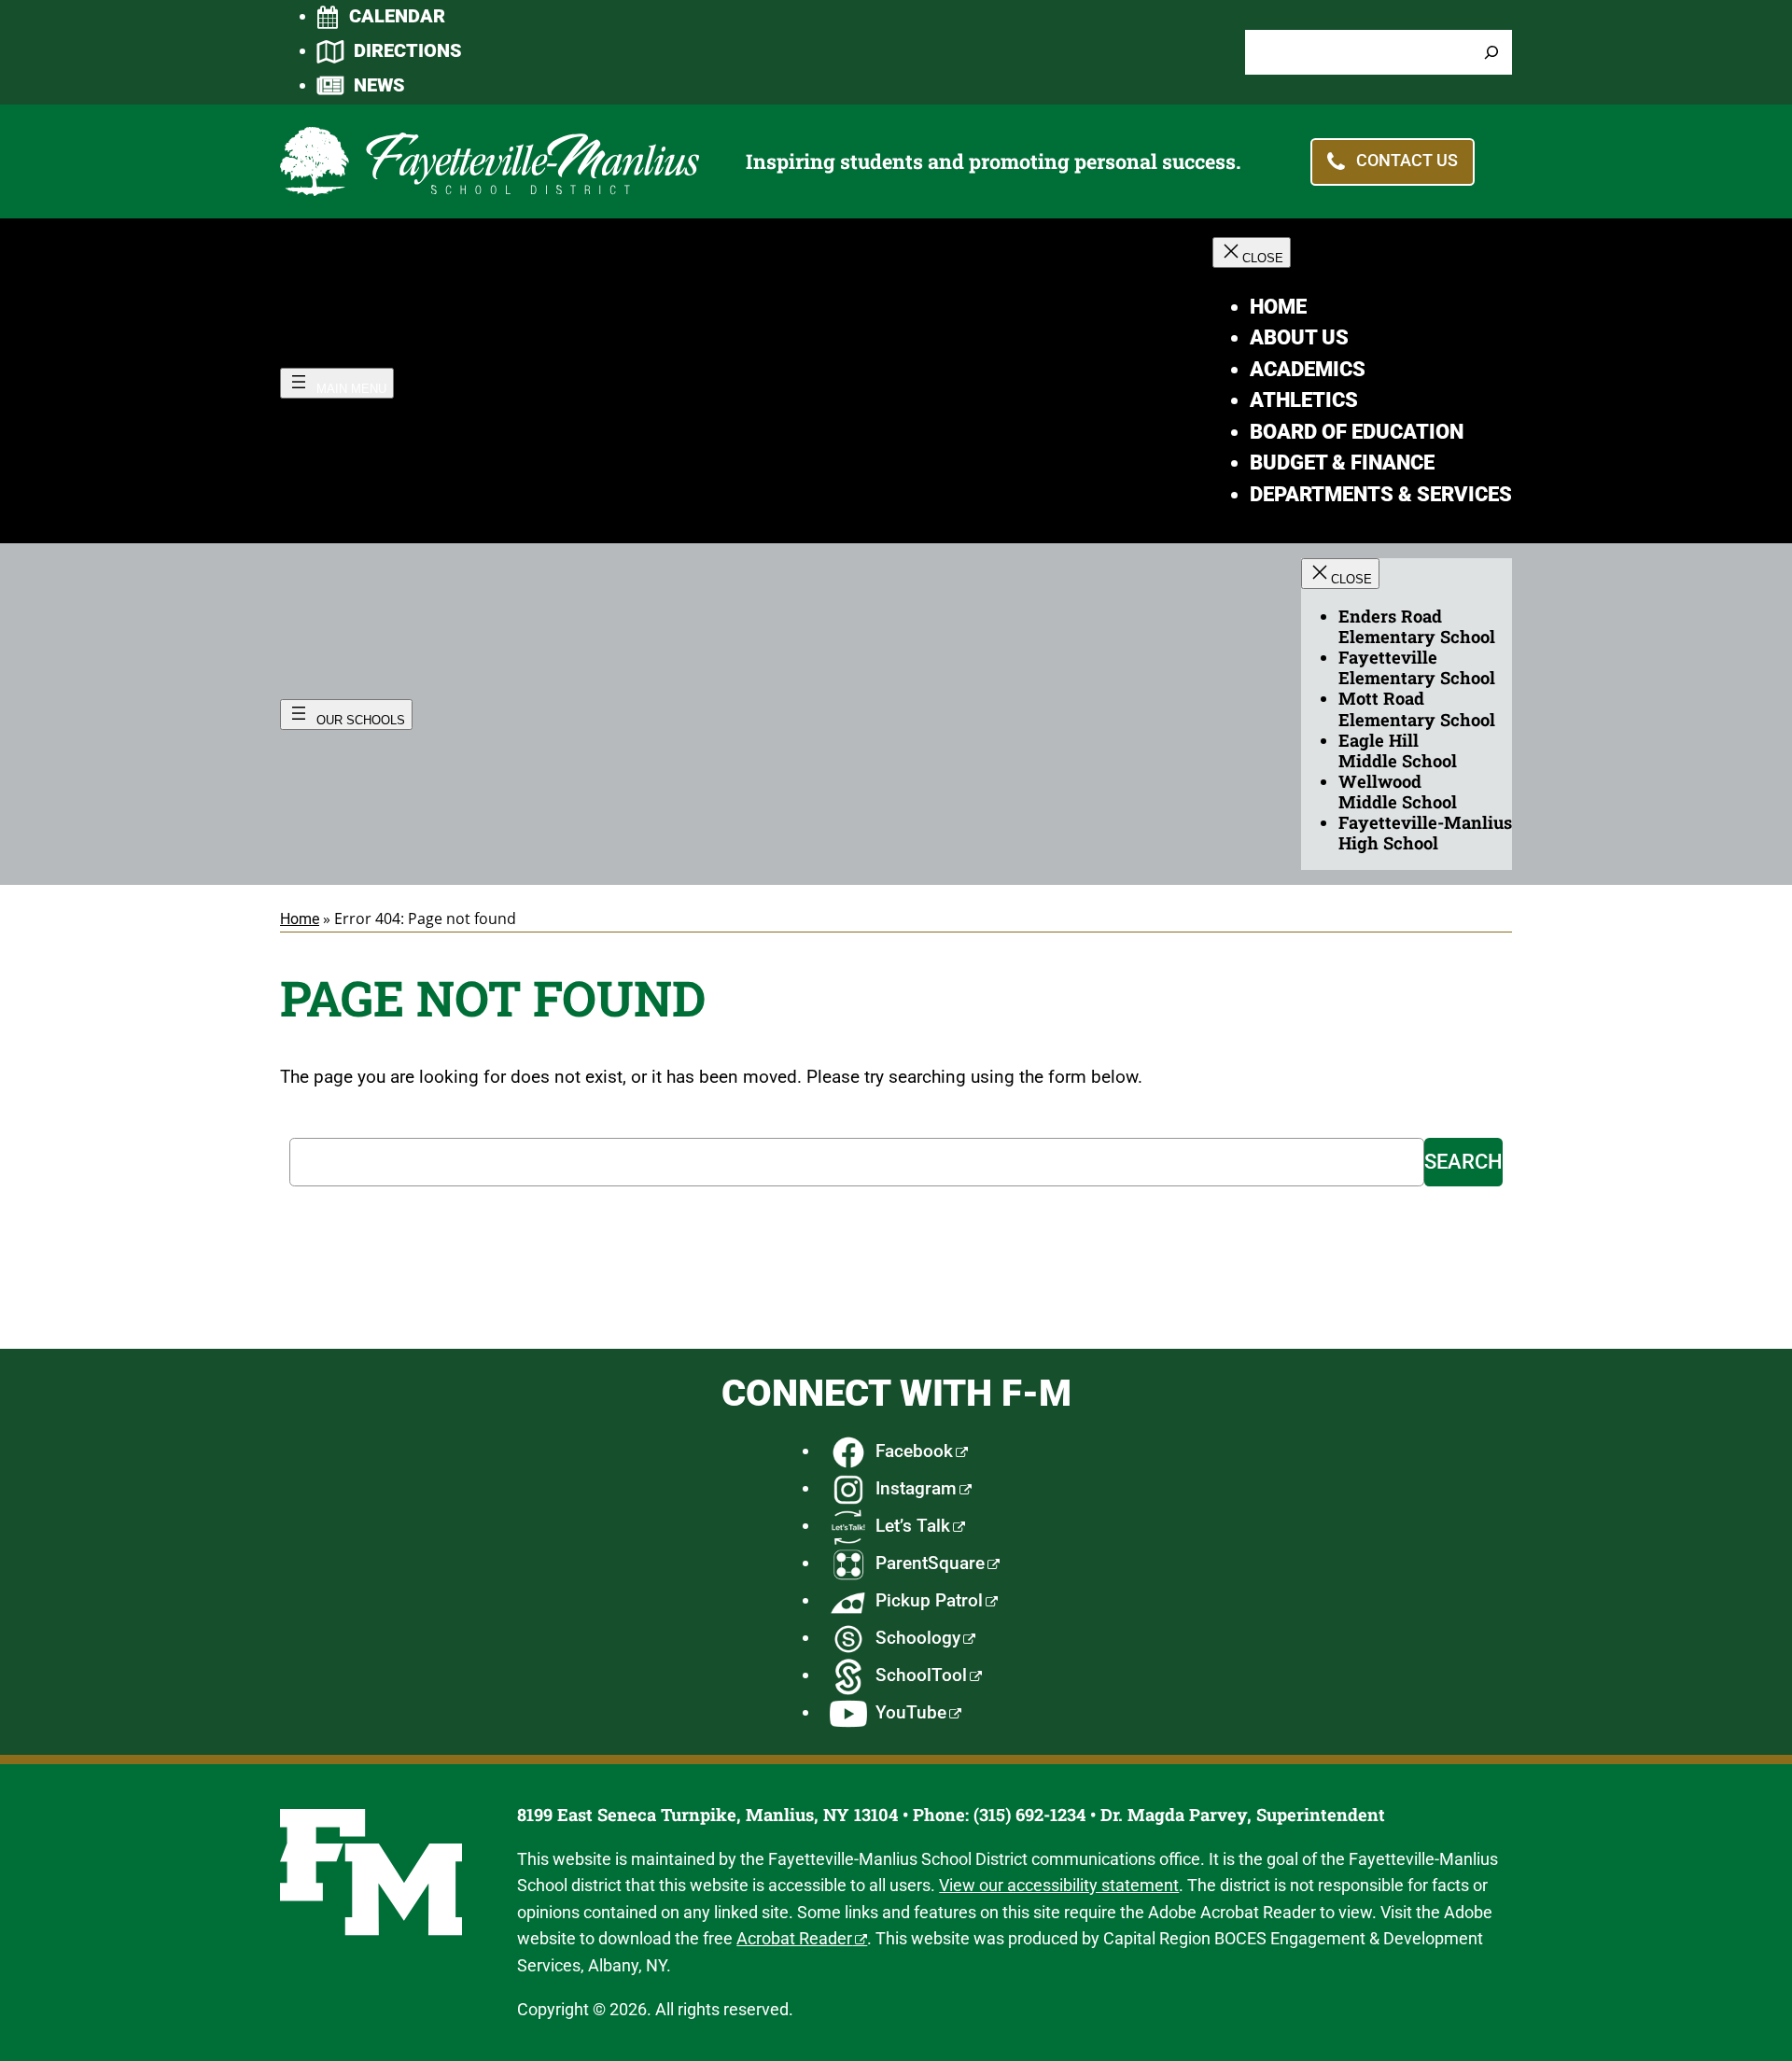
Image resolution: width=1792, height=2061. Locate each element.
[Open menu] (337, 383)
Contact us (1407, 160)
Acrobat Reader (794, 1938)
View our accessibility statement (1059, 1885)
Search (1463, 1162)
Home (300, 919)
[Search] (1491, 53)
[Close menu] (1252, 252)
